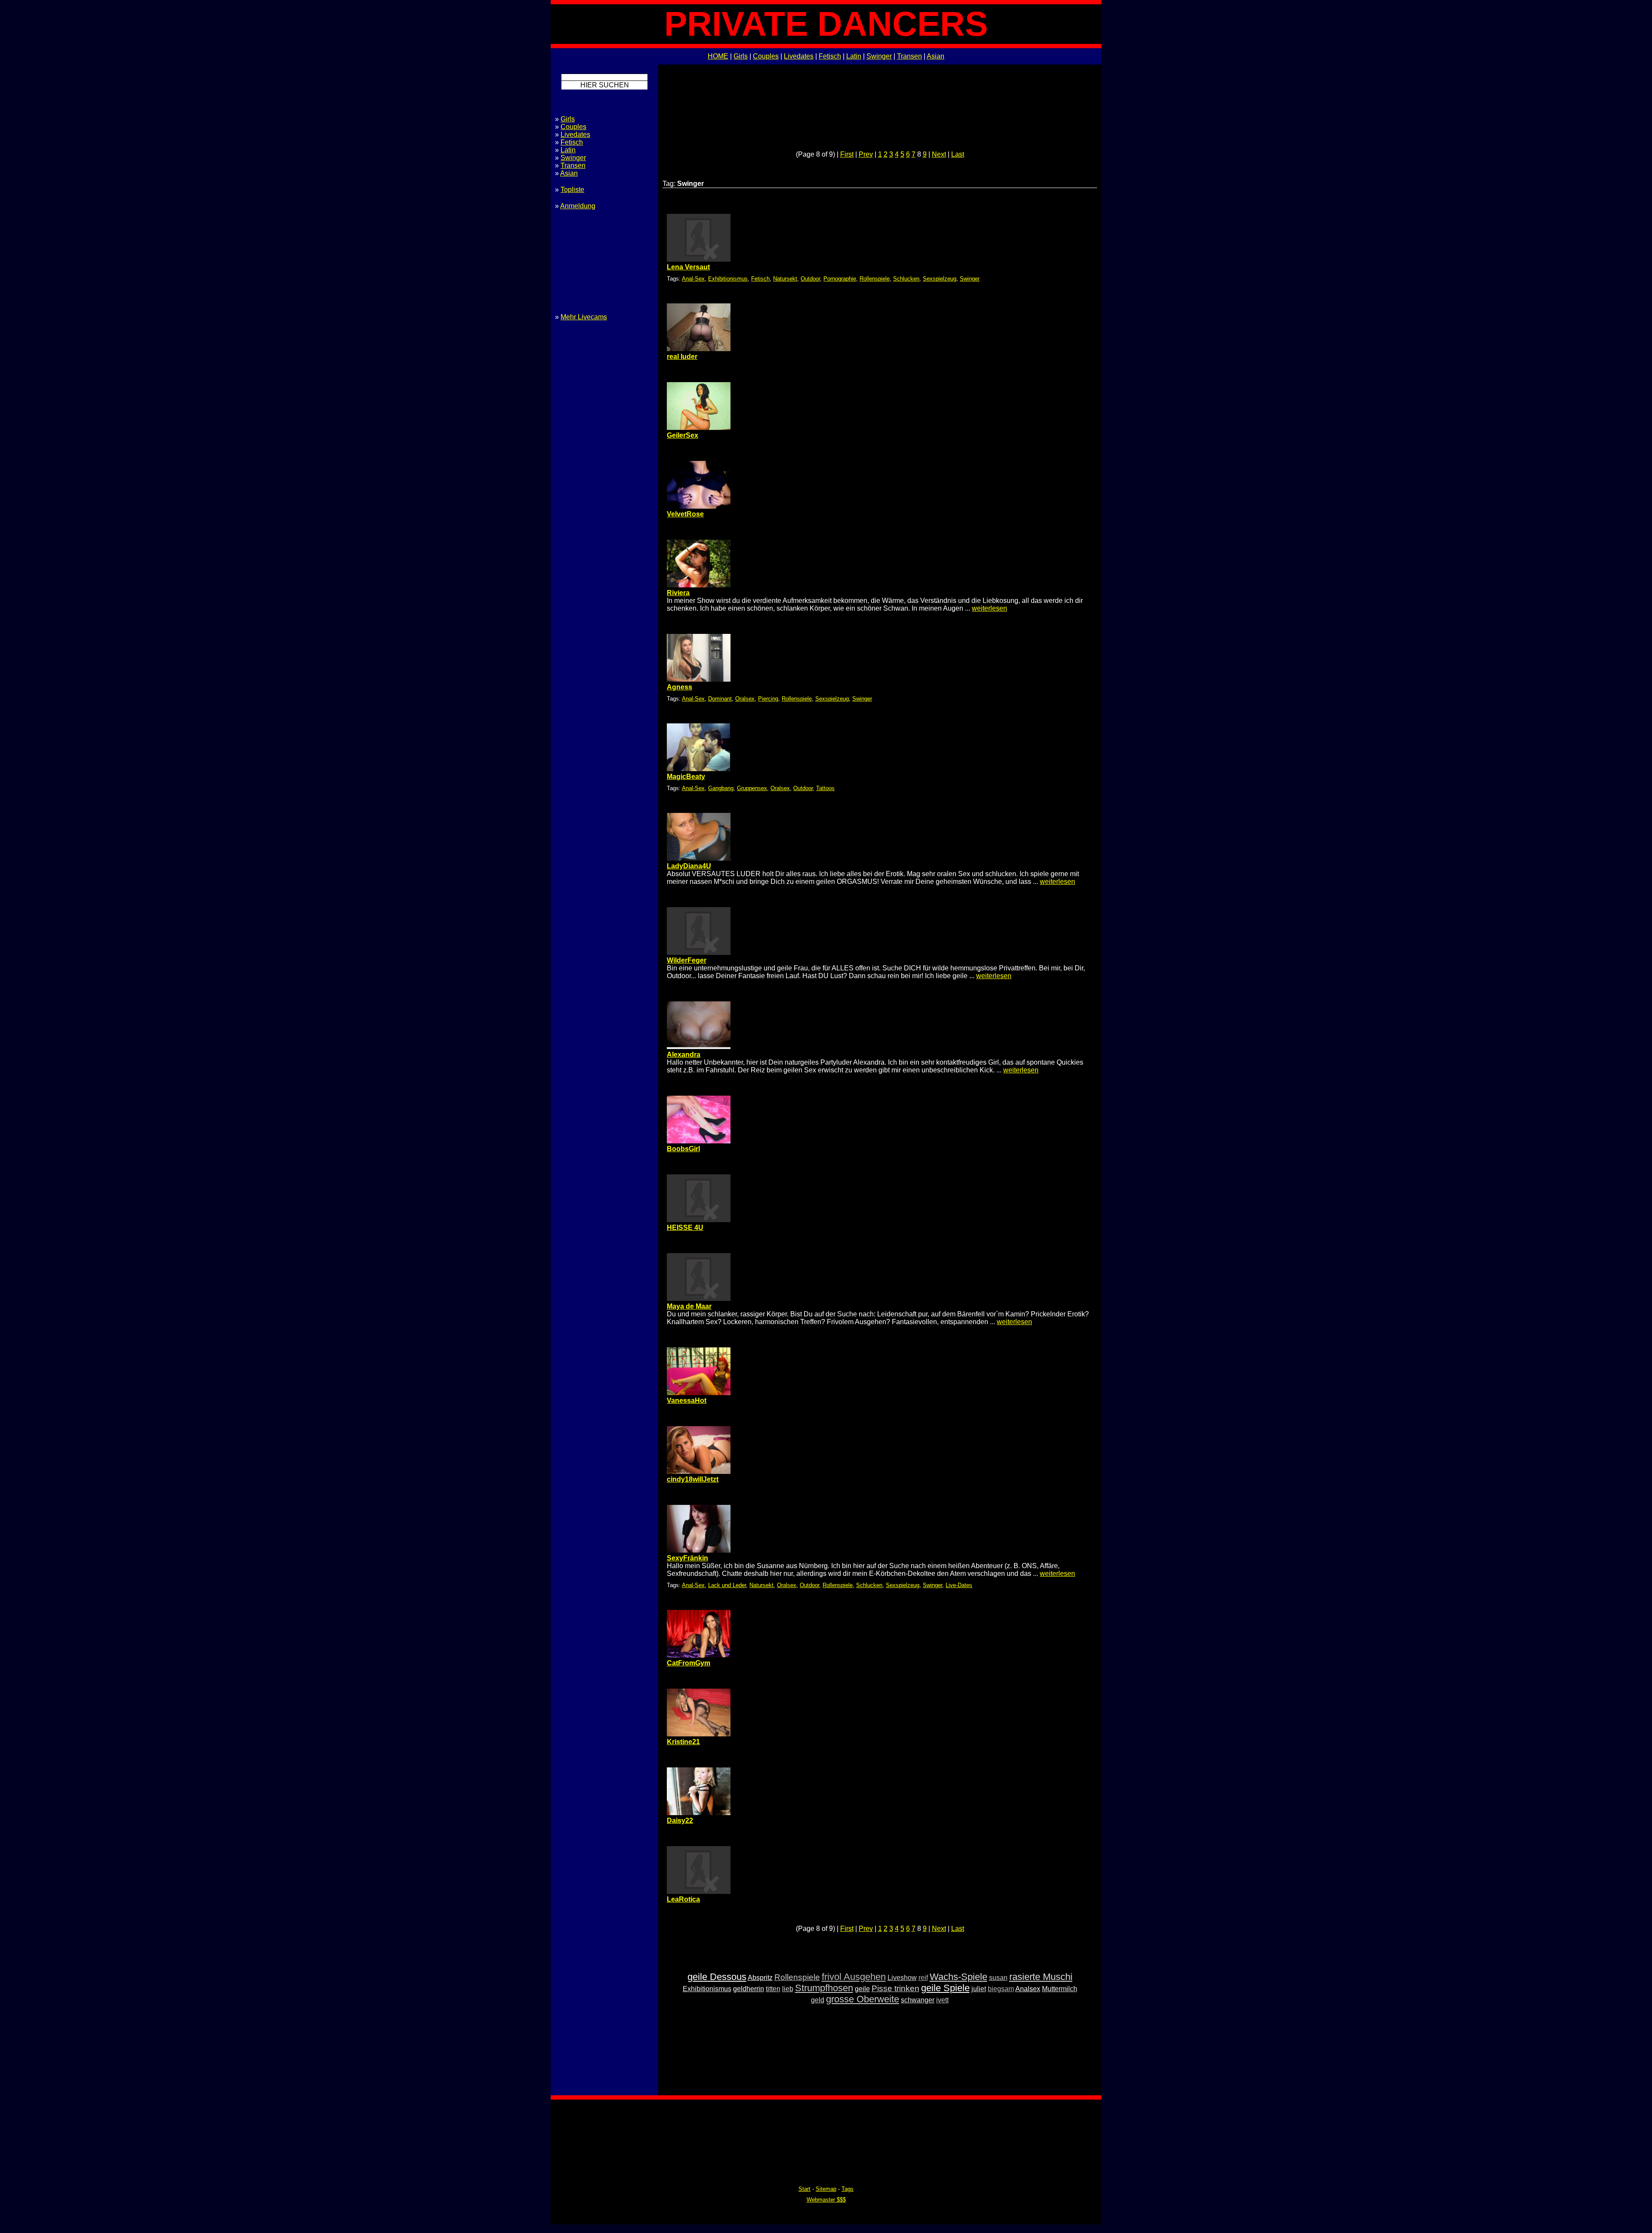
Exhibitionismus (728, 279)
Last (958, 154)
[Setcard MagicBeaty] (699, 769)
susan (998, 1978)
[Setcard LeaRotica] (699, 1892)
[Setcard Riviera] (699, 585)
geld (818, 2000)
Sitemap (826, 2189)
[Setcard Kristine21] (699, 1734)
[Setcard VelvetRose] (699, 506)
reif (923, 1978)
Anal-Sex (693, 279)
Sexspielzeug (940, 279)
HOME (718, 56)
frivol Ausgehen (854, 1977)
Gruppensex (752, 788)
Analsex (1028, 1989)
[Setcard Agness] (699, 679)
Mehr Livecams (584, 317)
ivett (942, 2000)
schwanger (918, 2000)
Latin (854, 56)
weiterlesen (989, 608)
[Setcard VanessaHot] (699, 1393)
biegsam (1001, 1989)
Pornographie (840, 279)
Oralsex (745, 699)
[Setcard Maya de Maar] (699, 1299)
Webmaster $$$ (826, 2200)
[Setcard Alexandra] (699, 1047)
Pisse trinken (895, 1988)
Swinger (879, 56)
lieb (788, 1989)
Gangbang (721, 788)
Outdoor (810, 279)
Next (939, 154)
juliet (979, 1989)
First (847, 154)
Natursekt (785, 279)
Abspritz (760, 1978)
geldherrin (749, 1989)
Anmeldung (578, 206)
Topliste (572, 190)
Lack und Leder (727, 1585)
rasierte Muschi (1041, 1977)
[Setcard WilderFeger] (699, 953)
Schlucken (906, 279)
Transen (909, 56)
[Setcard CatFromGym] (699, 1655)
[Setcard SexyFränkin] (699, 1550)
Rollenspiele (875, 279)
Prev (866, 154)
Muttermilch (1060, 1989)
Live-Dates (959, 1585)
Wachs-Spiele (959, 1977)
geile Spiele (945, 1988)
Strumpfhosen (824, 1988)
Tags (848, 2189)
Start (804, 2189)
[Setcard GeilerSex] (699, 428)
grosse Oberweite (863, 1999)
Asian (935, 56)
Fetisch (830, 56)
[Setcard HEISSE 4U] (699, 1220)
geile (862, 1989)
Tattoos (825, 788)
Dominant (720, 699)
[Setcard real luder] (699, 349)
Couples (766, 56)
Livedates (799, 56)
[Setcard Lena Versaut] (699, 259)
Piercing (768, 699)
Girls (741, 56)
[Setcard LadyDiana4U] (699, 858)
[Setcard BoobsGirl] (699, 1141)
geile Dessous (717, 1977)
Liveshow (902, 1978)
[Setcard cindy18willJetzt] (699, 1472)
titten (773, 1989)
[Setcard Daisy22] (699, 1813)
